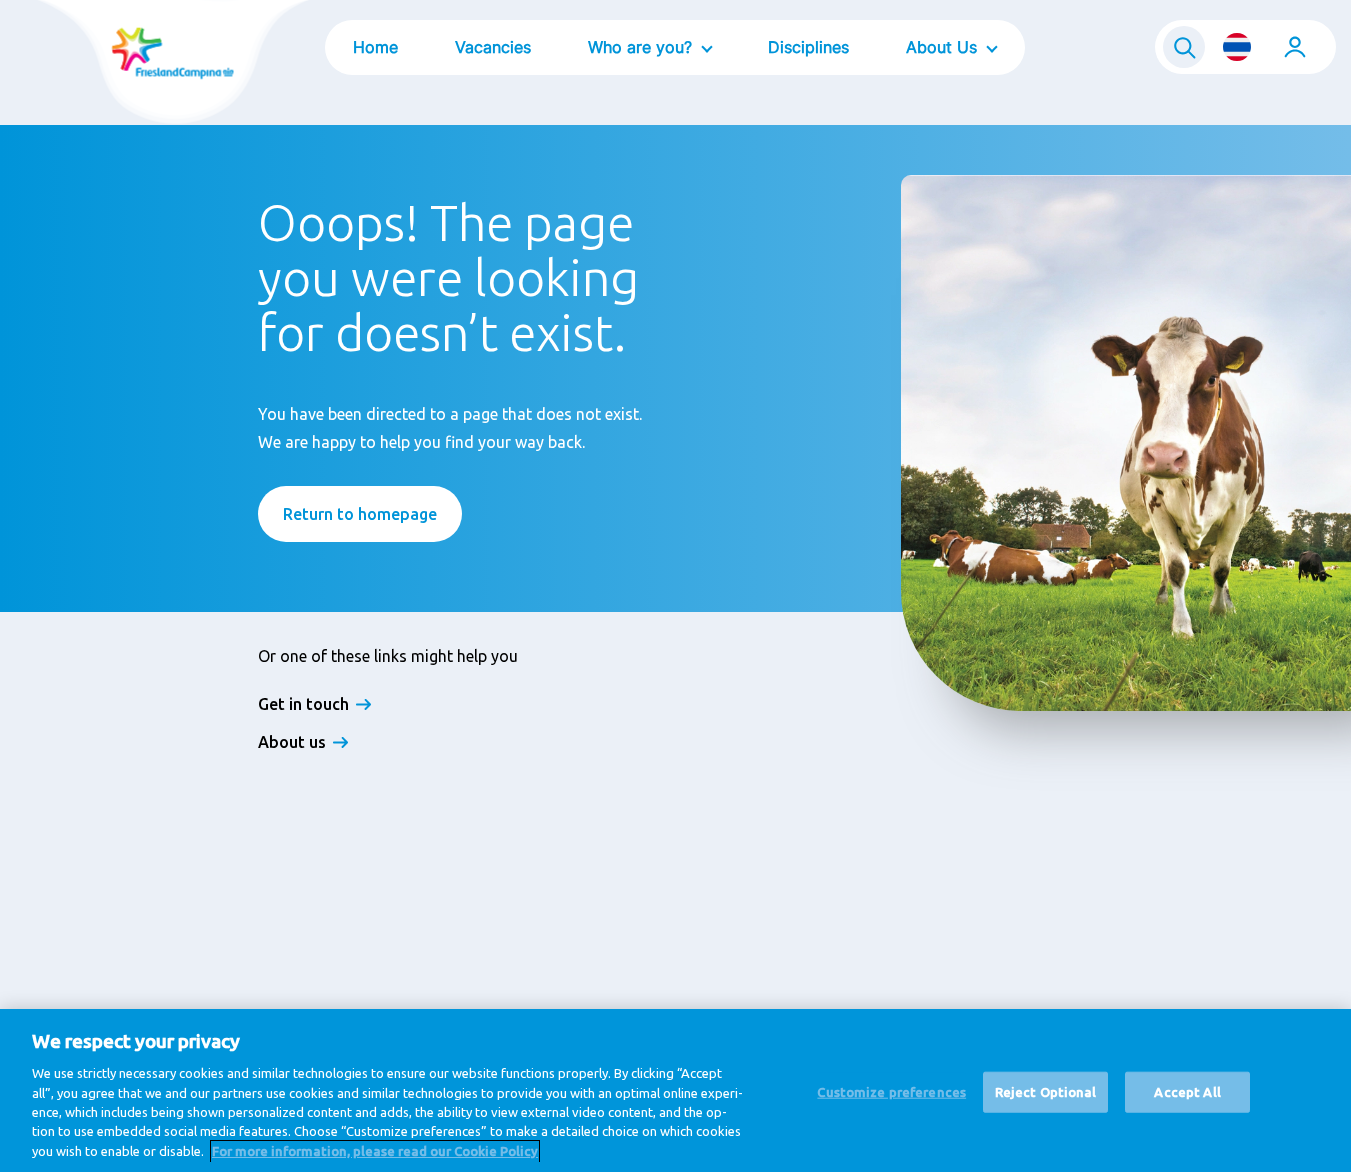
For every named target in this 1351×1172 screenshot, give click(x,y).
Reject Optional (1046, 1091)
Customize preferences (891, 1091)
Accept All (1187, 1091)
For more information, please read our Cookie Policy (375, 1151)
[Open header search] (1184, 47)
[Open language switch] (1237, 47)
